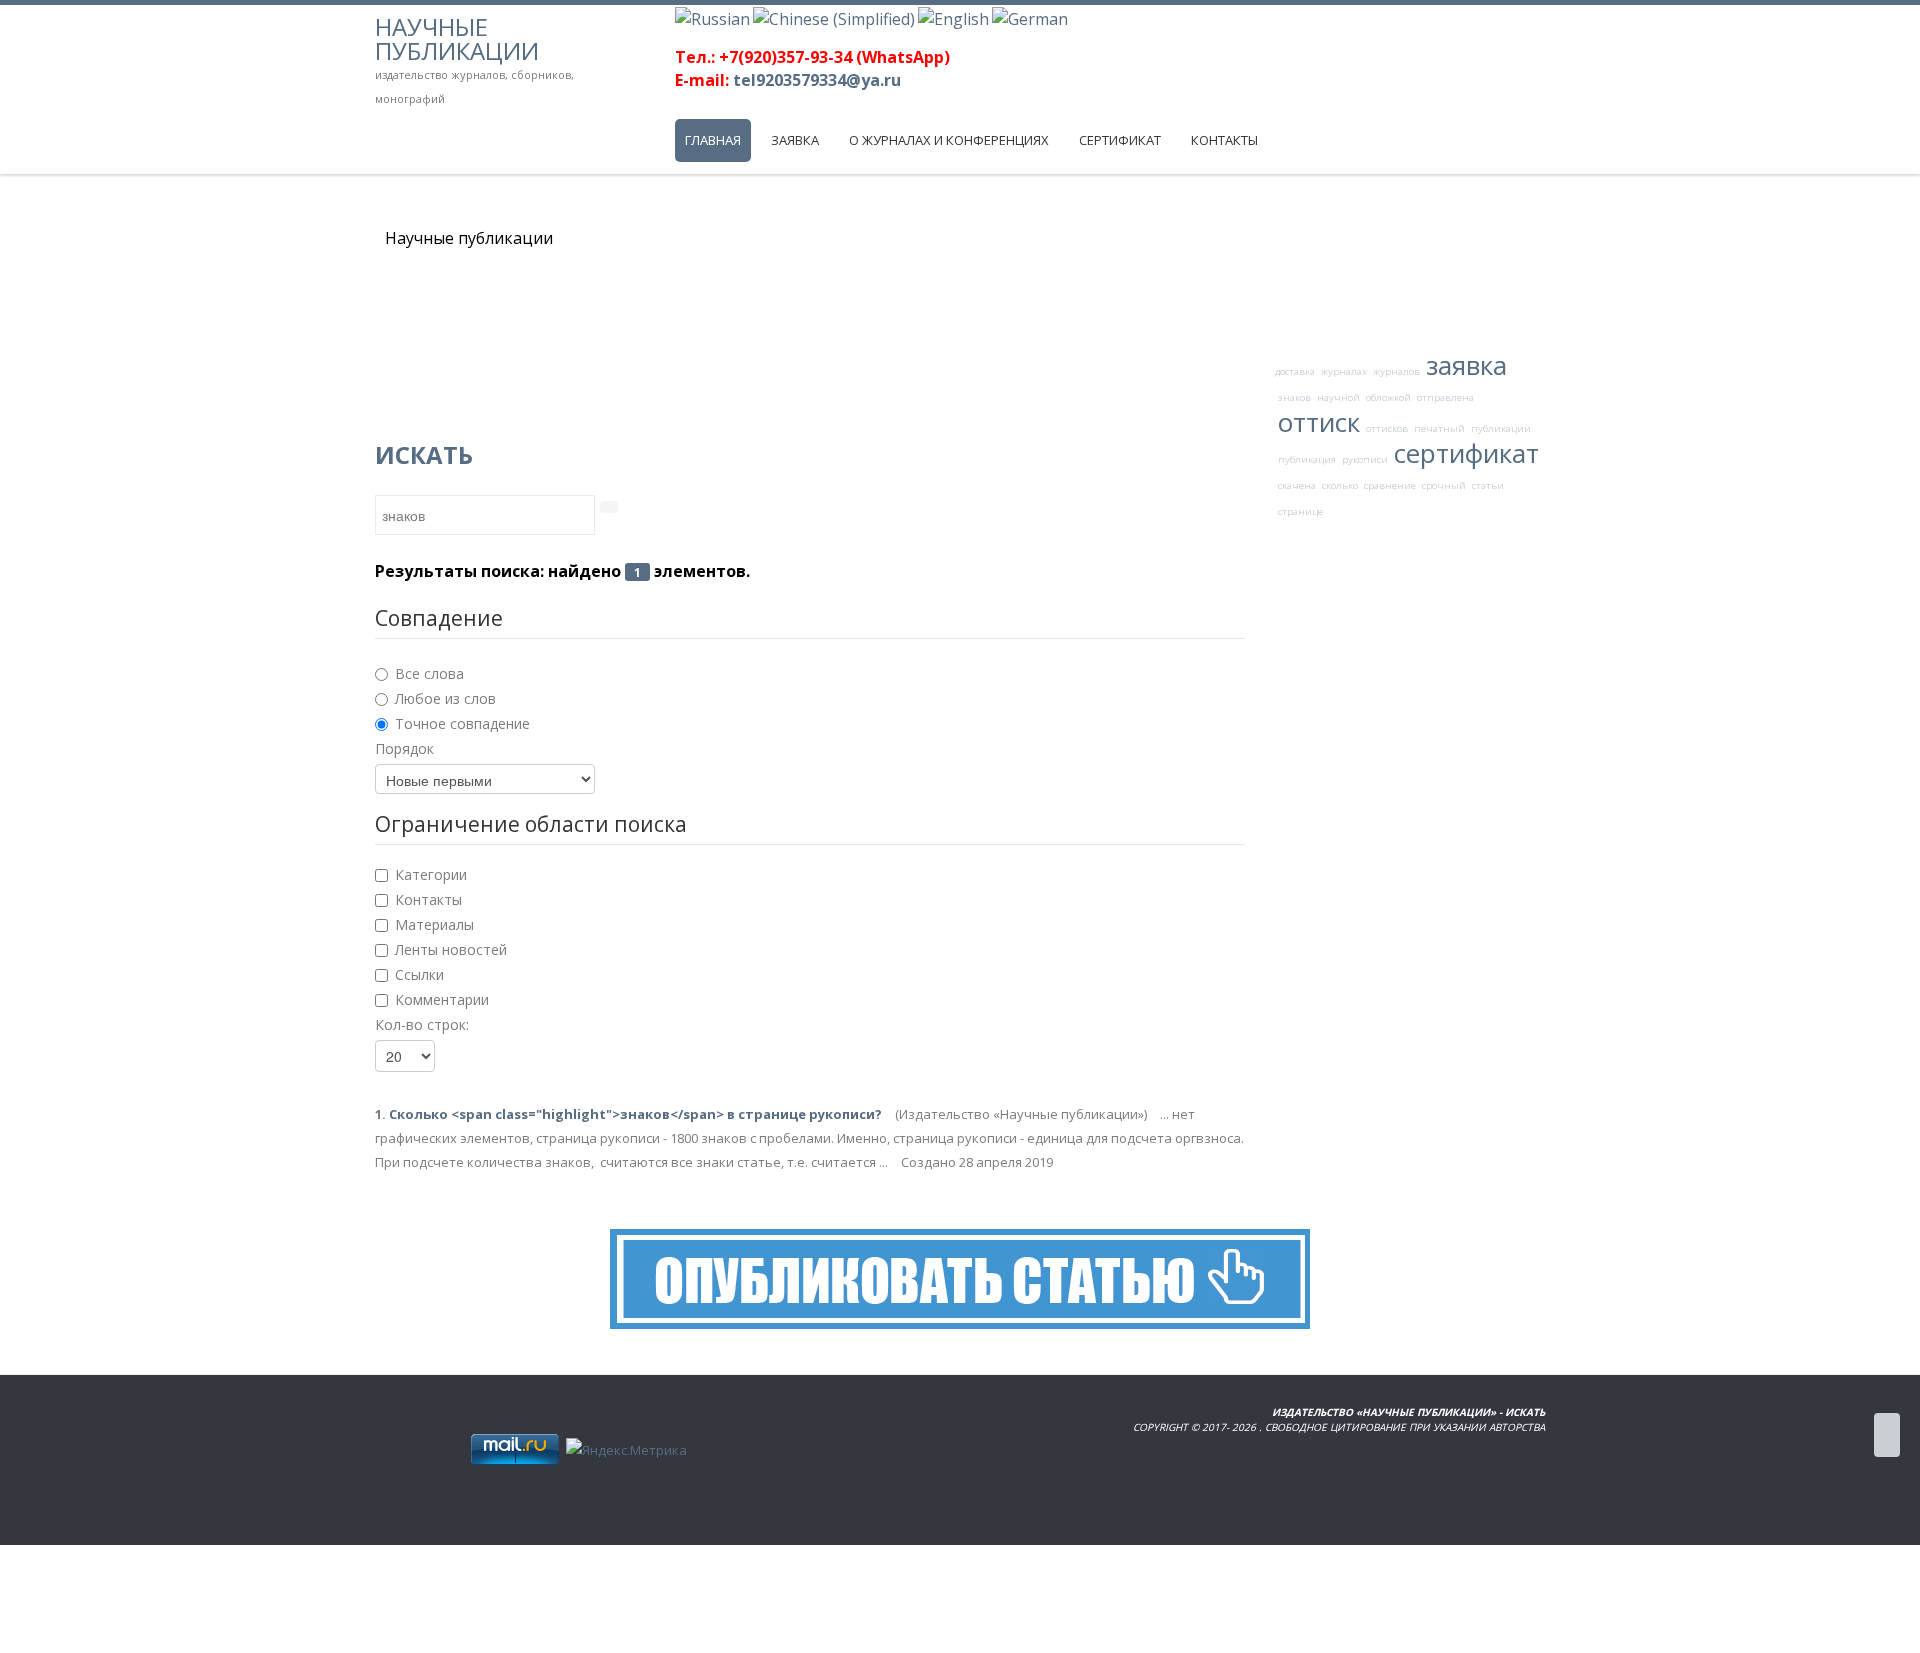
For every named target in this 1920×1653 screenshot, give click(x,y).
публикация (1307, 459)
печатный (1439, 428)
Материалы (434, 924)
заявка (1466, 365)
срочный (1444, 485)
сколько (1340, 485)
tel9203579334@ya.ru (817, 80)
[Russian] (712, 17)
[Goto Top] (1887, 1435)
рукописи (1365, 459)
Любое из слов (445, 698)
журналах (1344, 371)
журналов (1396, 371)
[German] (1030, 17)
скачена (1297, 485)
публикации (1501, 428)
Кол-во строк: (422, 1024)
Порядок (404, 748)
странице (1300, 511)
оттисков (1387, 428)
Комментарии (442, 999)
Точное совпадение (462, 723)
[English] (953, 17)
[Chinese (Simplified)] (834, 17)
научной (1338, 397)
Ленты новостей (451, 949)
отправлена (1445, 397)
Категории (431, 874)
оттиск (1319, 422)
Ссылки (419, 974)
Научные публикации (457, 38)
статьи (1488, 485)
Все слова (429, 673)
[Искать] (609, 507)
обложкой (1388, 397)
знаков (1294, 397)
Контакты (428, 899)
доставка (1295, 371)
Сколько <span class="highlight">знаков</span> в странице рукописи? (637, 1114)
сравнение (1390, 485)
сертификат (1466, 453)
